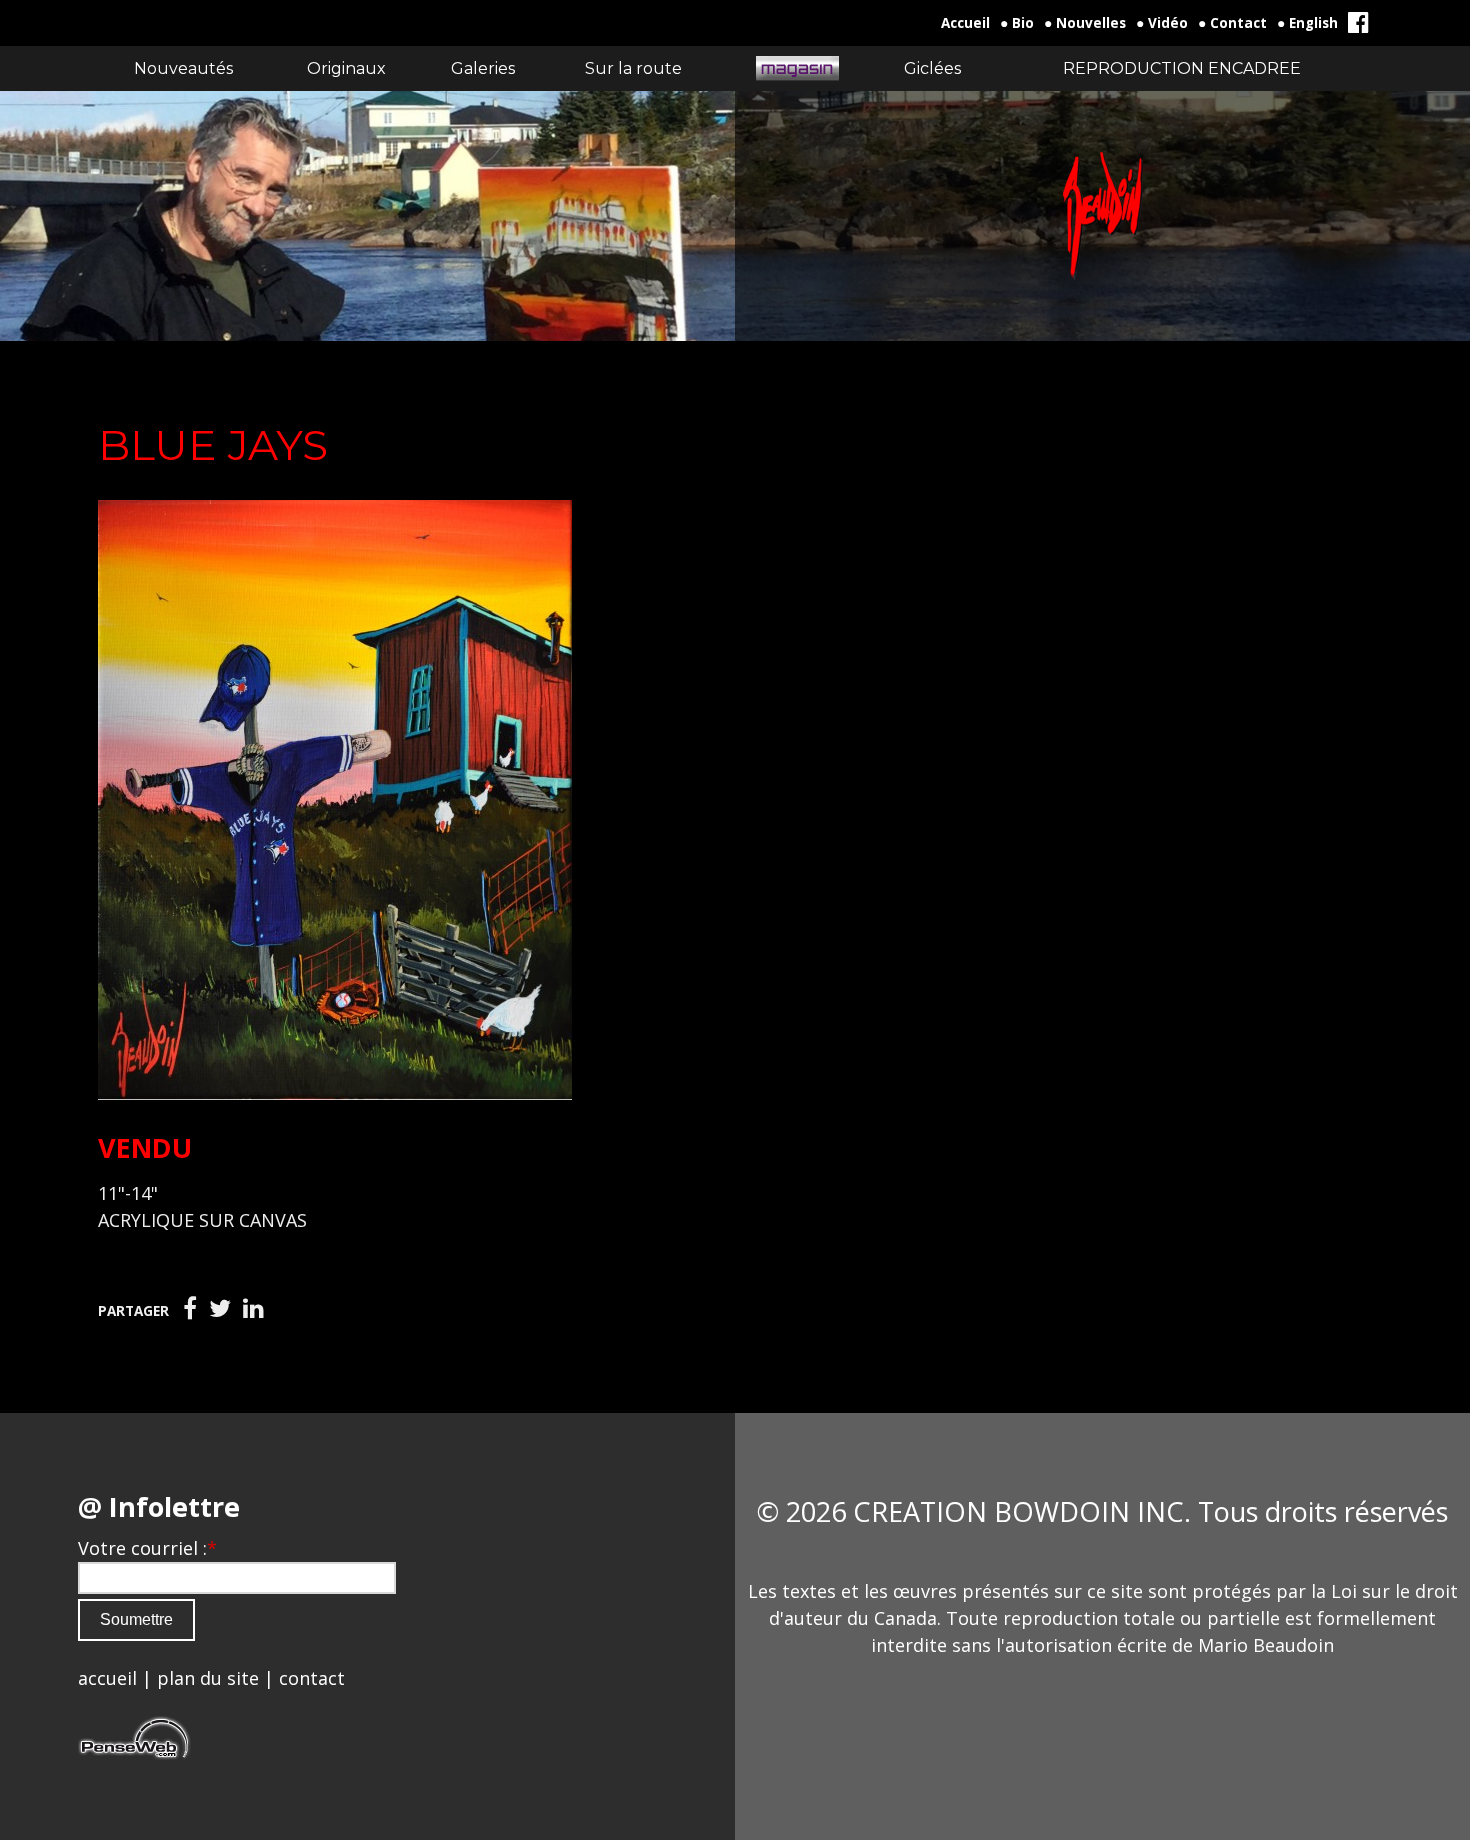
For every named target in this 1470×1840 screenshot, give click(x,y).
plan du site (208, 1678)
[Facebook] (190, 1309)
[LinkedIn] (253, 1309)
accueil (107, 1678)
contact (312, 1678)
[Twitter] (220, 1309)
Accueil (965, 23)
